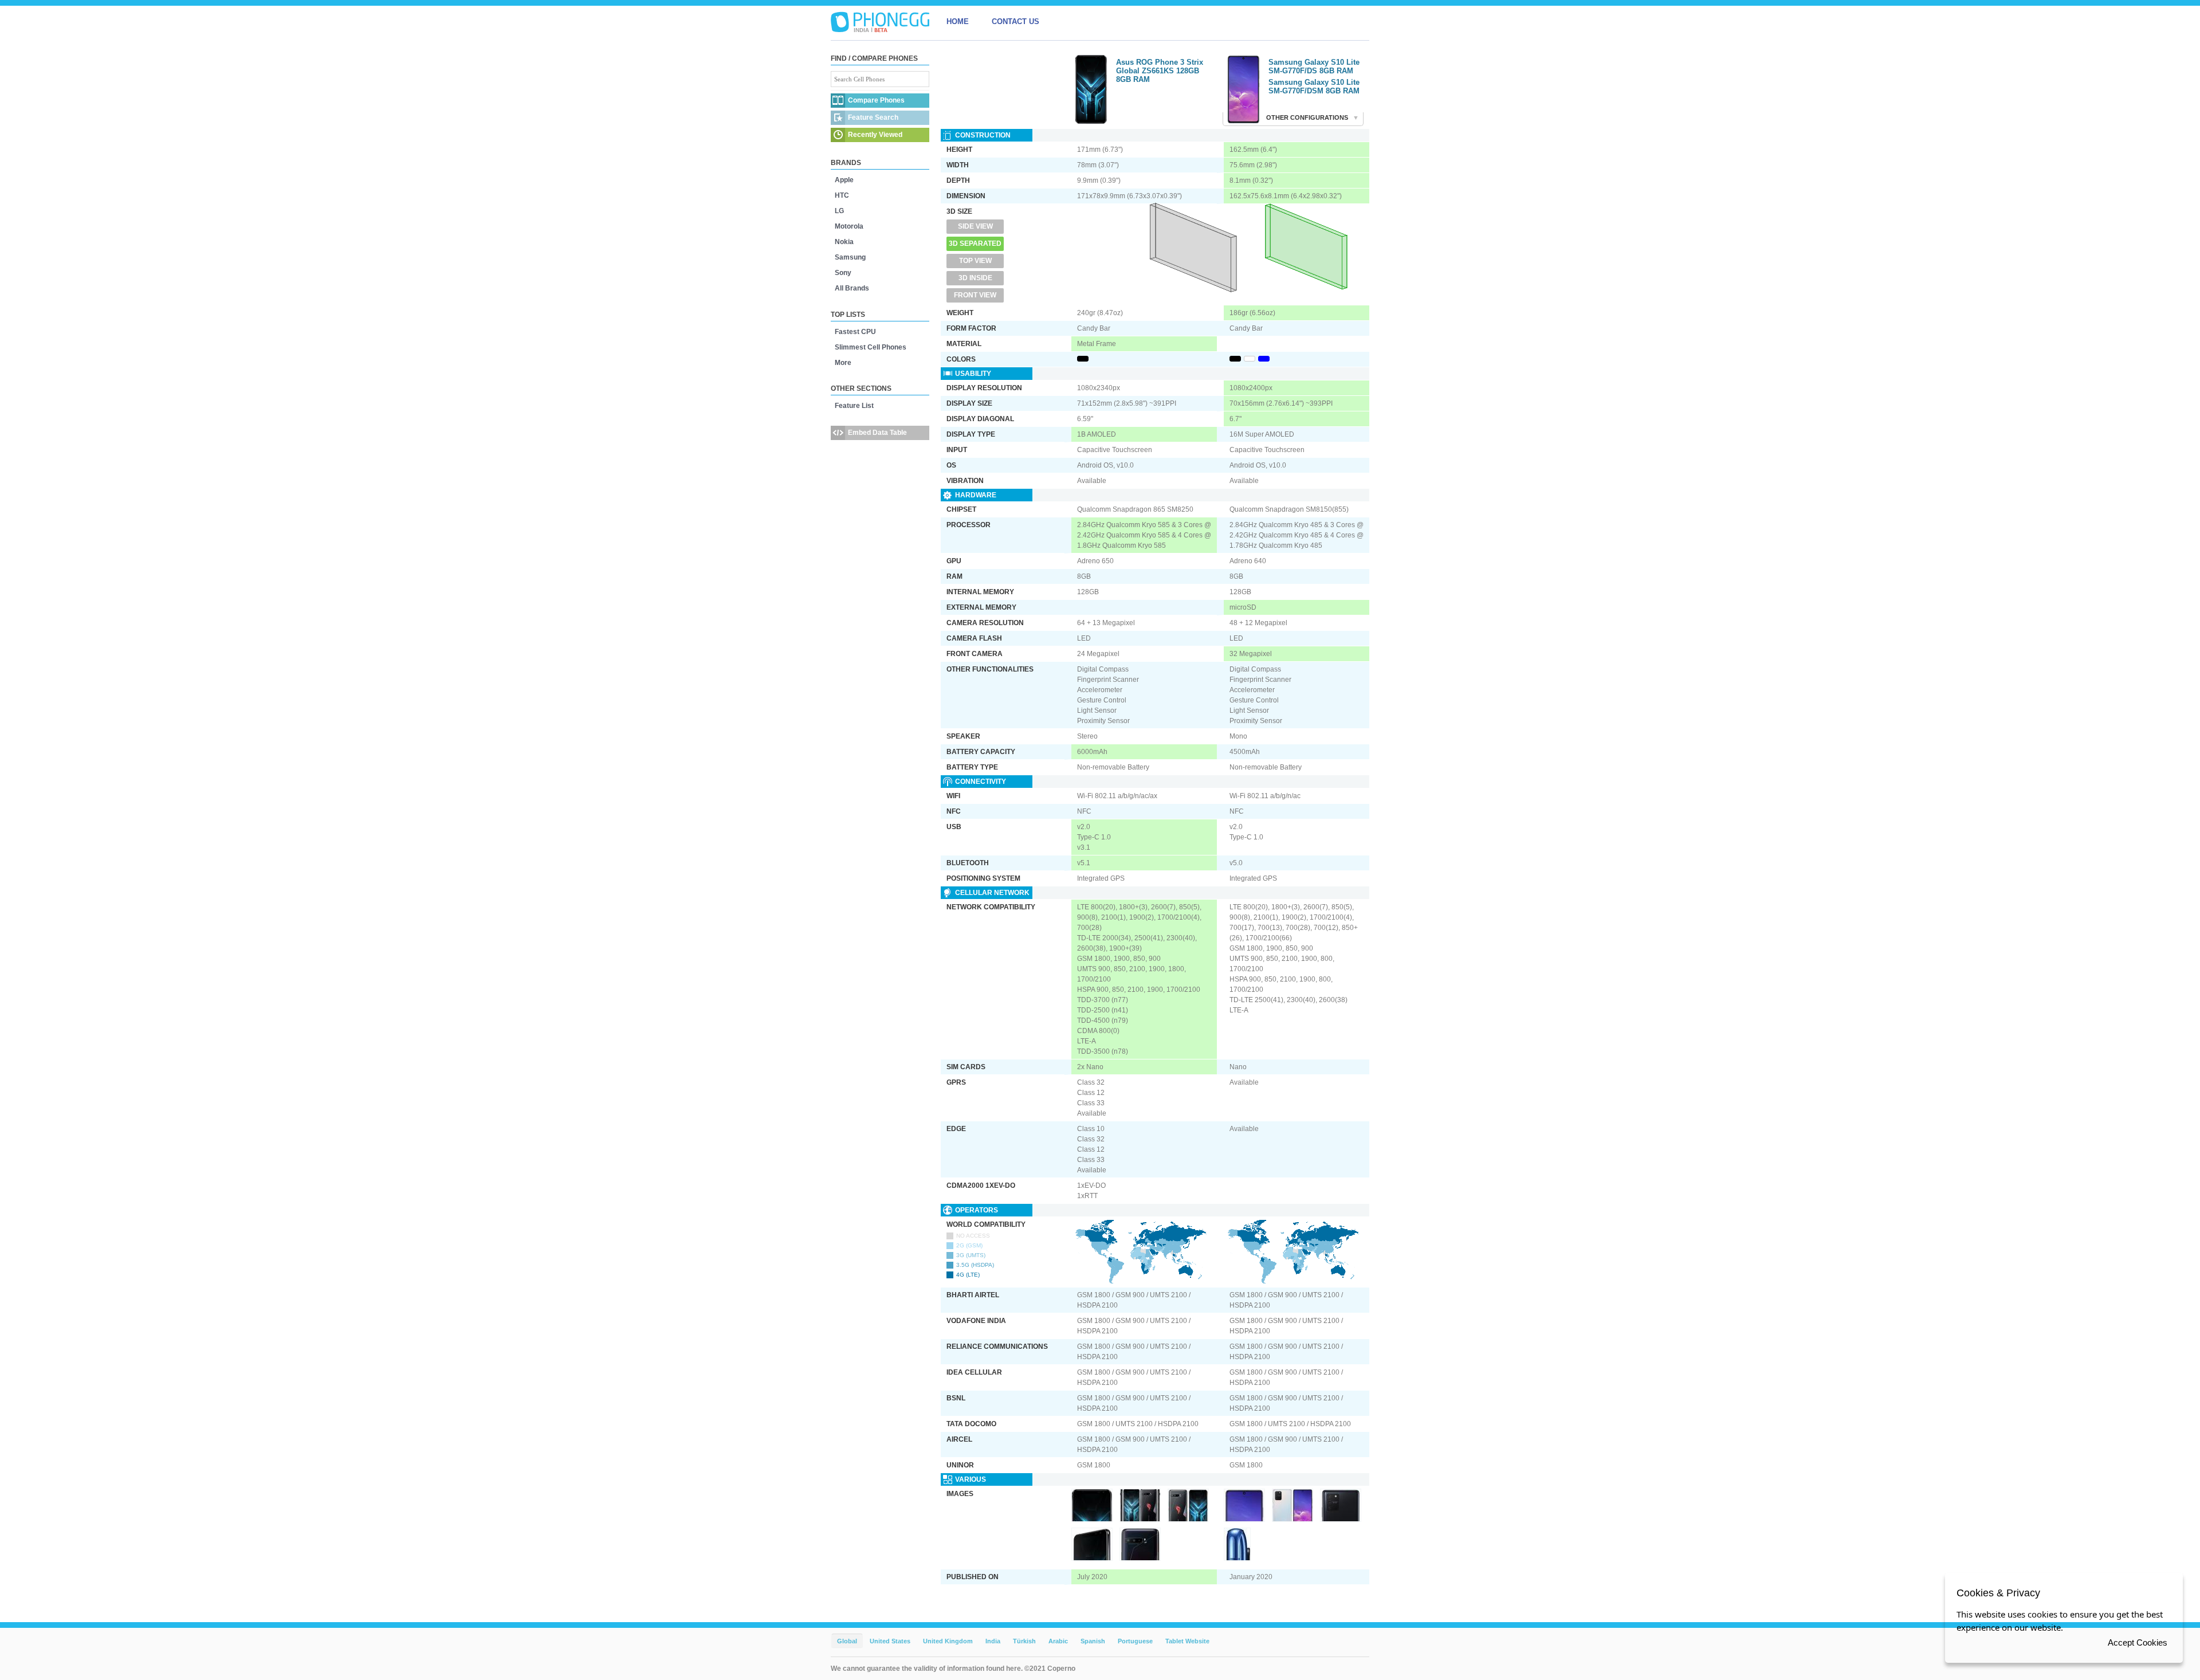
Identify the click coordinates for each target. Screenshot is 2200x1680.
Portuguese (1135, 1641)
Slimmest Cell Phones (871, 347)
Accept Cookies (2138, 1642)
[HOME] (880, 22)
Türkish (1024, 1641)
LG (839, 211)
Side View (975, 226)
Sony (843, 273)
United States (890, 1641)
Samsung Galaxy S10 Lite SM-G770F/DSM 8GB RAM (1314, 87)
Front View (975, 295)
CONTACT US (1015, 21)
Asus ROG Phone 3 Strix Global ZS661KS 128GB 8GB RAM (1160, 71)
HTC (842, 195)
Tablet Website (1187, 1641)
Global (847, 1641)
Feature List (854, 406)
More (843, 363)
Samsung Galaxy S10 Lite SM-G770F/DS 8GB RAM (1314, 66)
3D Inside (975, 278)
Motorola (849, 226)
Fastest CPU (855, 332)
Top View (975, 261)
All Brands (852, 288)
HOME (958, 21)
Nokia (844, 242)
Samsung (850, 257)
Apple (844, 180)
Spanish (1093, 1641)
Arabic (1058, 1641)
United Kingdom (948, 1641)
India (993, 1641)
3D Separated (975, 244)
